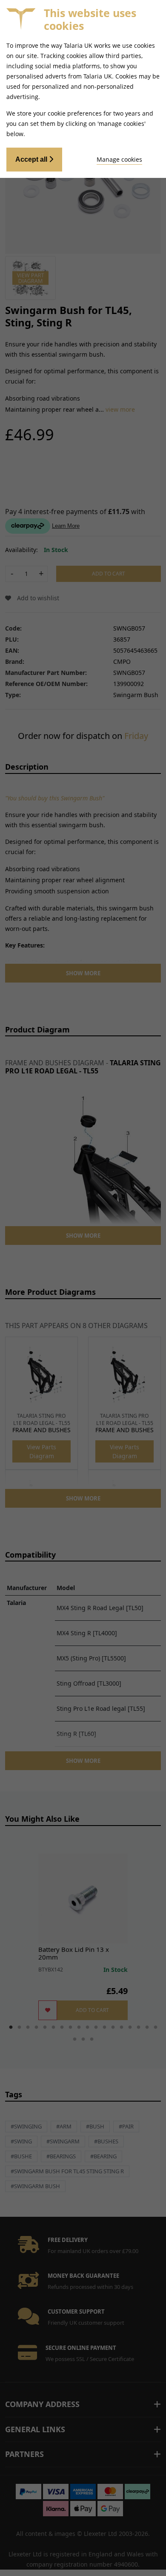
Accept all (32, 159)
